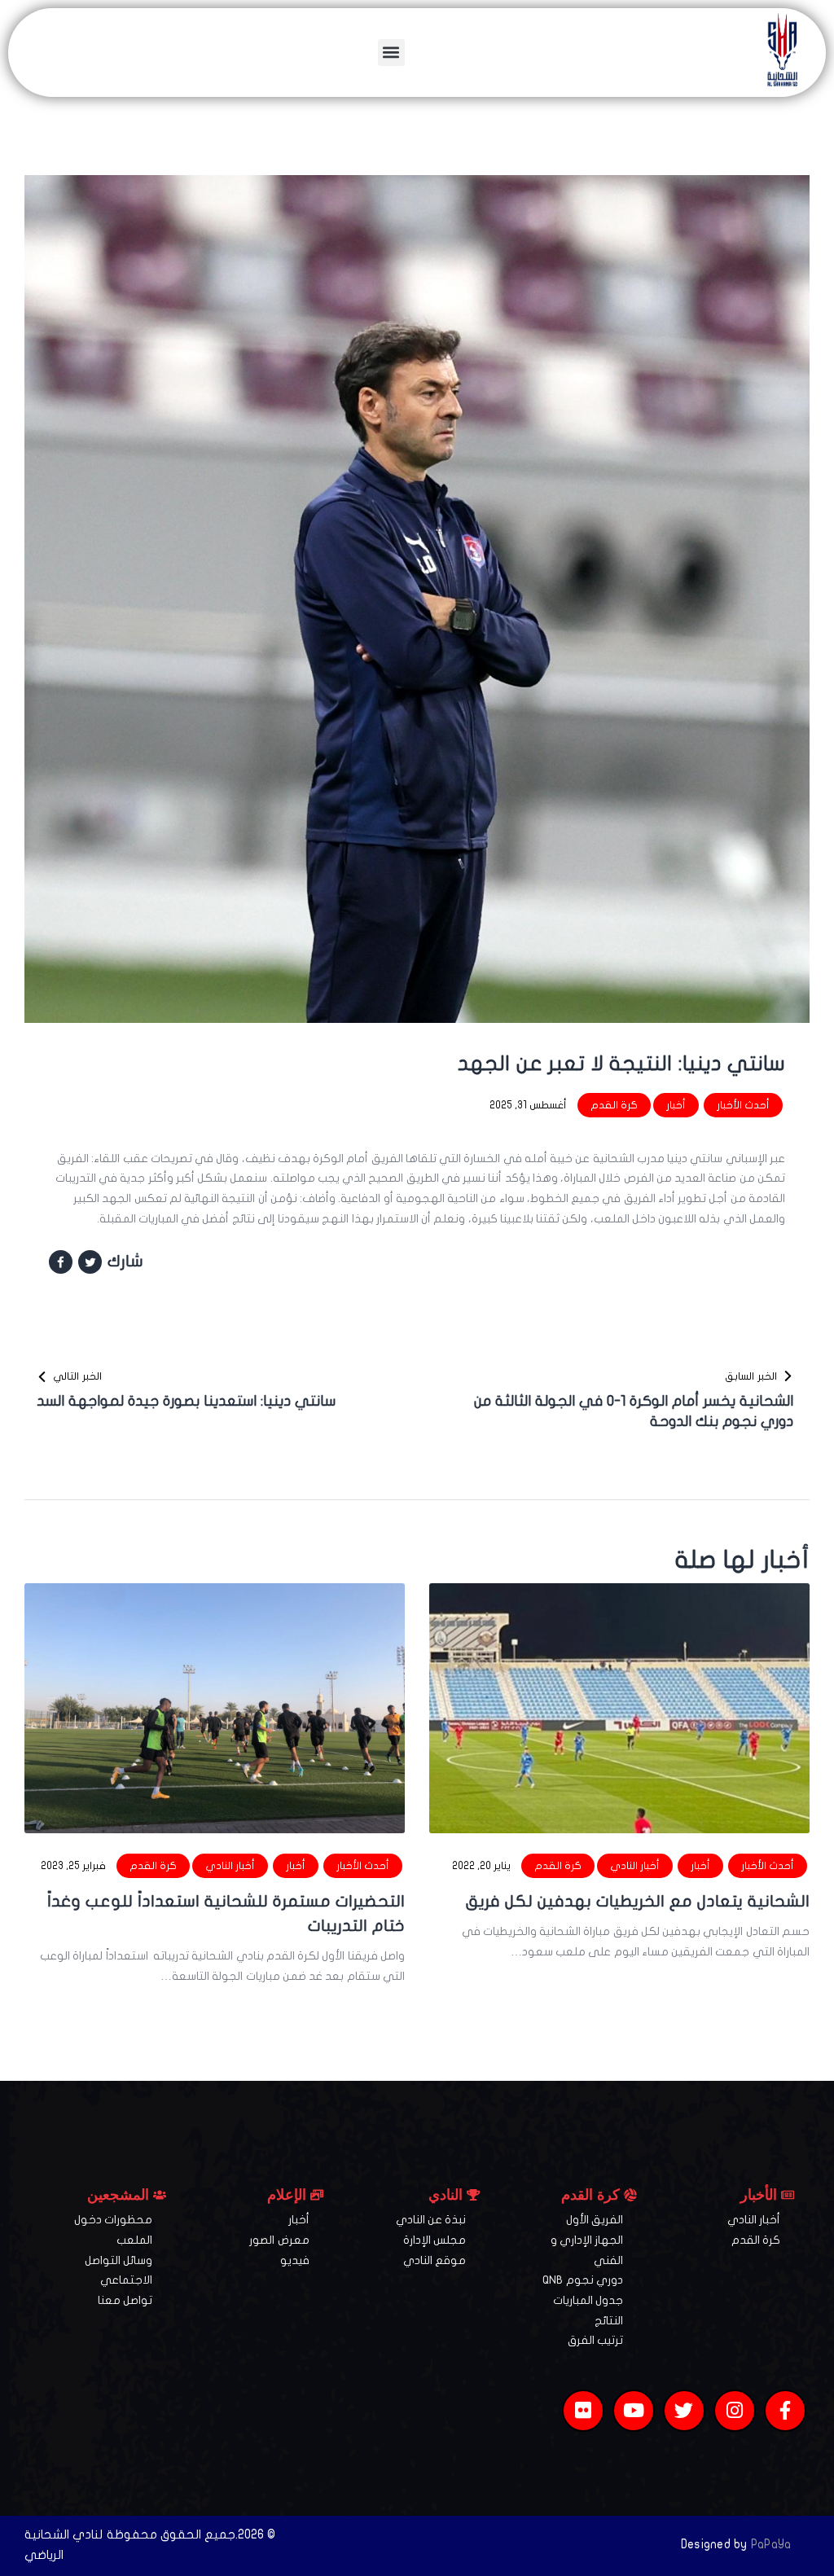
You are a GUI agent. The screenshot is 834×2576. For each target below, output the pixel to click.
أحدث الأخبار (743, 1105)
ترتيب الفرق (595, 2340)
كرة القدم (614, 1105)
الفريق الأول (595, 2220)
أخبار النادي (635, 1866)
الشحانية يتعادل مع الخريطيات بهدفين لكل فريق (638, 1901)
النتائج (609, 2321)
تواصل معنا (125, 2300)
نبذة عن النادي (431, 2220)
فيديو (295, 2260)
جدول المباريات (588, 2300)
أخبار (676, 1105)
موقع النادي (435, 2260)
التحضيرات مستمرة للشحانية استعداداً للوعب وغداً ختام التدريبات (226, 1913)
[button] (391, 53)
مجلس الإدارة (435, 2240)
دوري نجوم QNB (583, 2280)
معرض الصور (279, 2240)
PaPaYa (771, 2544)
